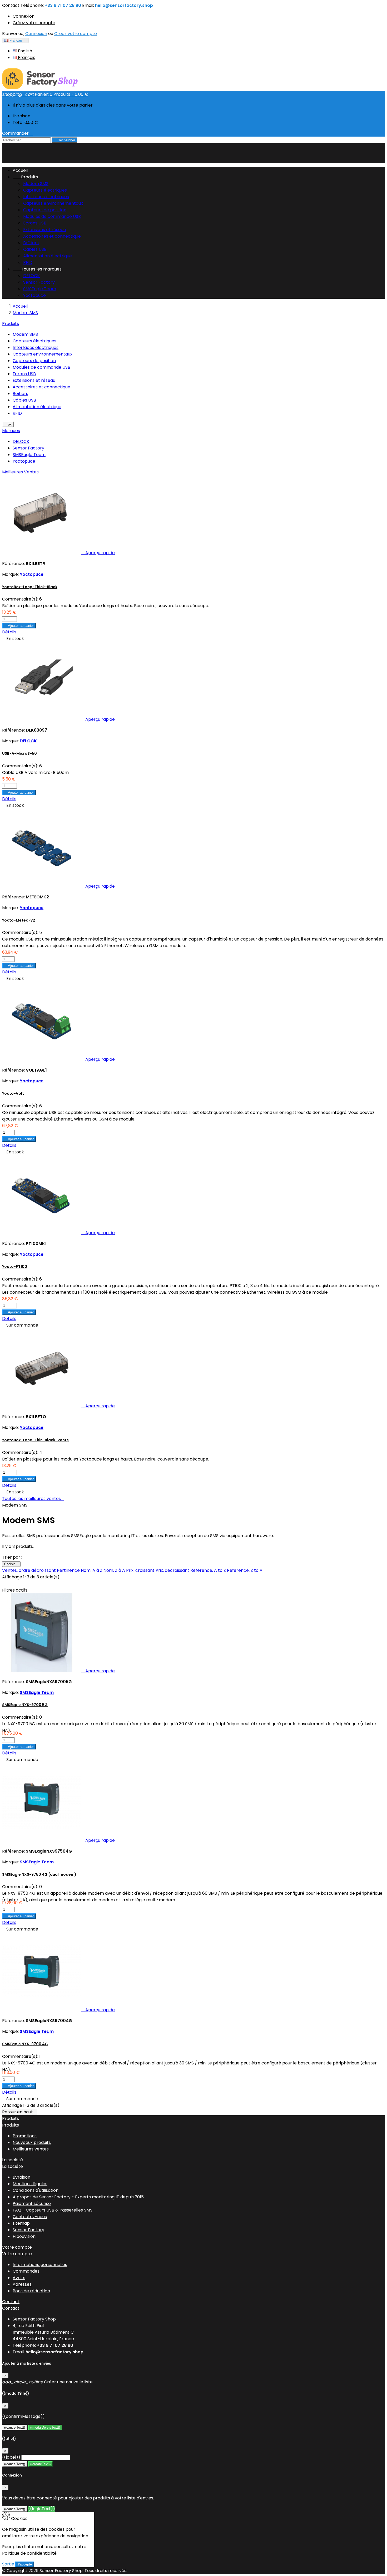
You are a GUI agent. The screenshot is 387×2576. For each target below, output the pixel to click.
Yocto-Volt (13, 1093)
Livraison (21, 2177)
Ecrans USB (35, 223)
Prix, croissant (141, 1570)
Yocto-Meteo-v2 (19, 920)
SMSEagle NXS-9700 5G (25, 1705)
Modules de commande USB (52, 216)
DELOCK (31, 276)
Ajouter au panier (19, 626)
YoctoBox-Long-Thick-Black (30, 587)
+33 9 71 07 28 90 (63, 5)
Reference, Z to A (245, 1570)
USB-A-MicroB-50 (19, 753)
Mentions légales (30, 2184)
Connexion (24, 16)
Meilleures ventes (31, 2149)
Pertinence (69, 1570)
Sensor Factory (39, 282)
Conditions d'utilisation (36, 2190)
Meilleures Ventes (20, 472)
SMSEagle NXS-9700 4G (25, 2044)
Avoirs (19, 2278)
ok (8, 424)
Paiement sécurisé (32, 2204)
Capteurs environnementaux (53, 203)
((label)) (11, 2457)
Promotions (25, 2136)
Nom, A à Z (92, 1570)
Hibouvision (24, 2236)
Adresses (22, 2284)
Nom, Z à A (115, 1570)
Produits (25, 177)
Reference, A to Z (209, 1570)
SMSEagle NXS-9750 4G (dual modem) (39, 1874)
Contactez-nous (30, 2217)
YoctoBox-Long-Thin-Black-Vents (35, 1440)
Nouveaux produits (32, 2142)
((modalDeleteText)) (45, 2427)
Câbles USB (35, 249)
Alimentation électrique (48, 256)
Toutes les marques (37, 269)
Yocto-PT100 (15, 1267)
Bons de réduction (31, 2291)
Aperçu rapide (98, 553)
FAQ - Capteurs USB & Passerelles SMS (53, 2210)
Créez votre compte (34, 23)
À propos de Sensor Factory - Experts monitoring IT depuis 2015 (78, 2197)
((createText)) (40, 2464)
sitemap (21, 2223)
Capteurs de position (45, 210)
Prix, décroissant (173, 1570)
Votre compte (17, 2247)
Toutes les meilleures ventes (33, 1499)
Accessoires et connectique (52, 236)
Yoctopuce (34, 295)
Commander (18, 133)
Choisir (11, 1564)
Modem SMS (36, 184)
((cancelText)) (15, 2427)
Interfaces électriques (46, 197)
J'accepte (25, 2564)
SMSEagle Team (40, 289)
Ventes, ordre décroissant (29, 1570)
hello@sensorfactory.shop (124, 5)
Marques (11, 431)
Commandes (26, 2271)
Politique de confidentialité (29, 2553)
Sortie (8, 2564)
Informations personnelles (40, 2265)
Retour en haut (20, 2112)
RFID (28, 262)
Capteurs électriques (45, 190)
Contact (11, 5)
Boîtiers (31, 243)
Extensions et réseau (44, 230)
